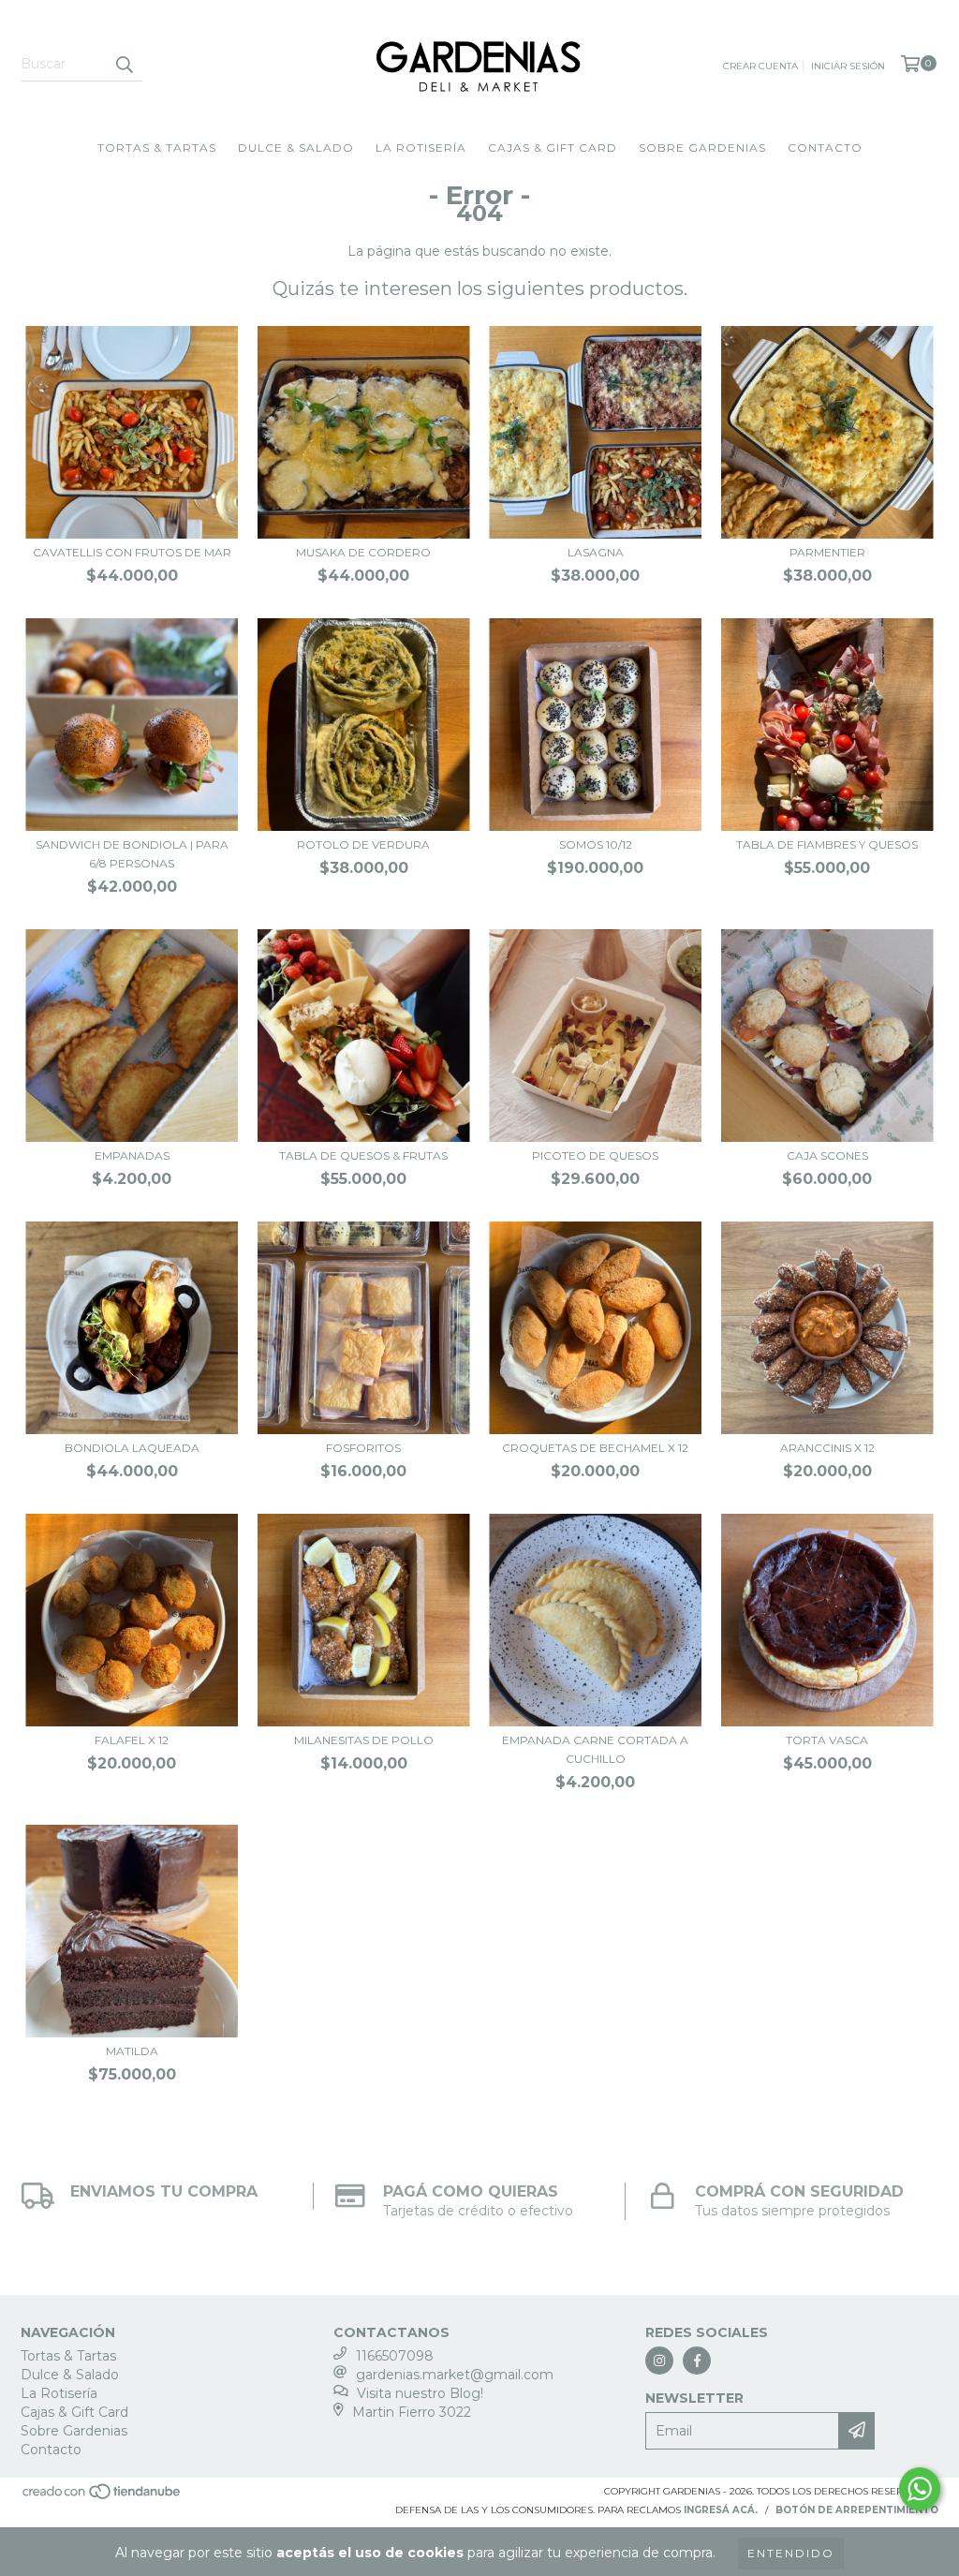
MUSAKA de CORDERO (363, 552)
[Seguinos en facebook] (697, 2361)
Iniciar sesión (848, 66)
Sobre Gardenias (702, 148)
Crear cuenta (760, 66)
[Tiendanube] (103, 2497)
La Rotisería (421, 148)
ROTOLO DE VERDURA (363, 844)
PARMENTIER (827, 552)
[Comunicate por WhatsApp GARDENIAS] (920, 2489)
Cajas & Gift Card (553, 148)
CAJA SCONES (827, 1155)
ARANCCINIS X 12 (827, 1448)
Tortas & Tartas (157, 148)
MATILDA (132, 2051)
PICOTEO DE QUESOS (595, 1155)
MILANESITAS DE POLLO (364, 1740)
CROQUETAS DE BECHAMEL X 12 (595, 1448)
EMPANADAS (132, 1155)
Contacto (825, 148)
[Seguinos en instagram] (659, 2361)
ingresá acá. (721, 2510)
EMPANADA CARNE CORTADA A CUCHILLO (595, 1749)
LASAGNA (596, 552)
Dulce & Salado (296, 148)
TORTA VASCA (827, 1740)
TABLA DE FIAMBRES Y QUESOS (827, 844)
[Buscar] (124, 65)
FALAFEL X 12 (132, 1740)
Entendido (791, 2553)
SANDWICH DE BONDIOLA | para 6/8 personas (132, 854)
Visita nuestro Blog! (420, 2393)
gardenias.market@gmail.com (455, 2375)
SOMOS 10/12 (596, 844)
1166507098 (395, 2356)
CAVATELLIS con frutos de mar (132, 552)
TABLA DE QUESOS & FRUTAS (363, 1155)
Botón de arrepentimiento (857, 2510)
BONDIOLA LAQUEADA (132, 1448)
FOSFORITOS (363, 1448)
